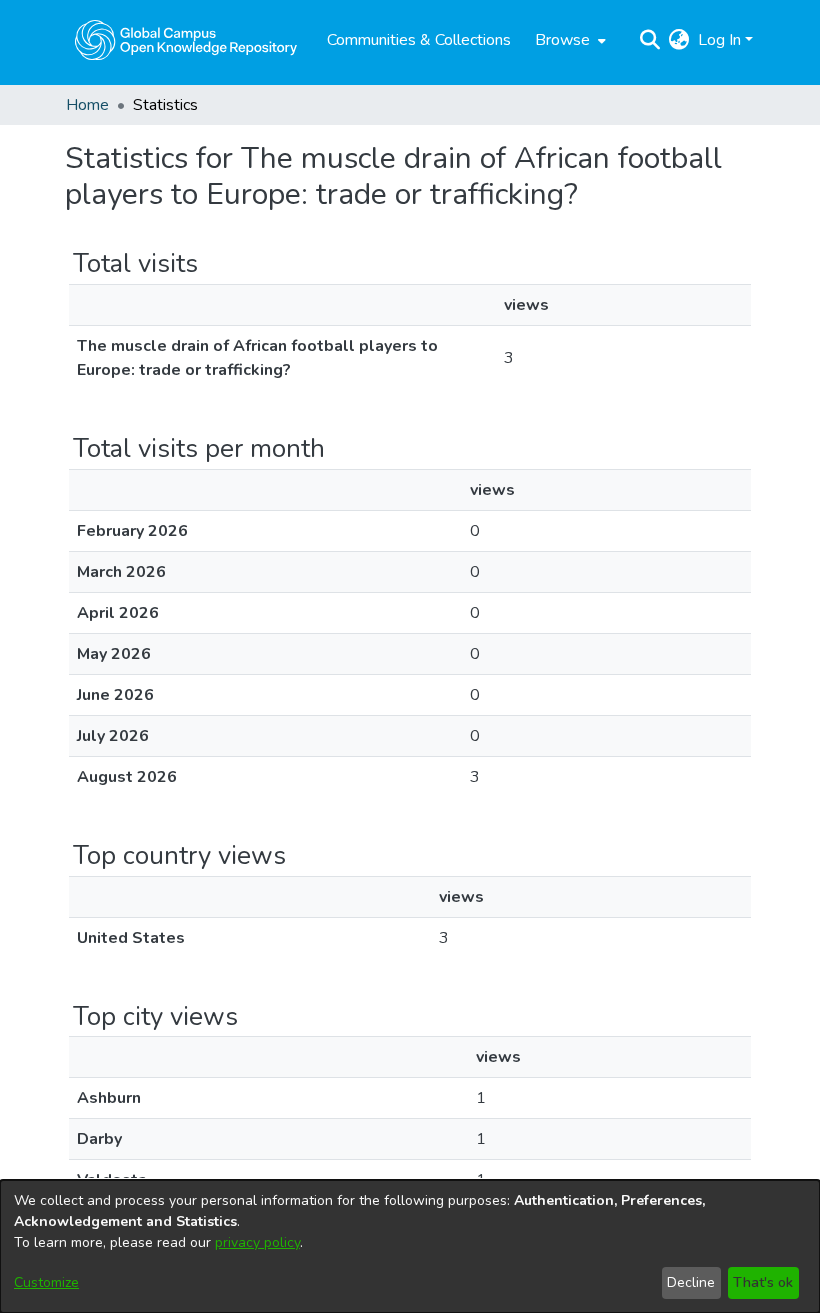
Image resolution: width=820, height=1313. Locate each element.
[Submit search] (650, 40)
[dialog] (410, 1246)
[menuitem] (568, 40)
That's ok (763, 1282)
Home (87, 105)
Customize (46, 1282)
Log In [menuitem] (719, 40)
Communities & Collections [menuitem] (419, 40)
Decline (691, 1282)
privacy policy (257, 1242)
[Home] (186, 40)
